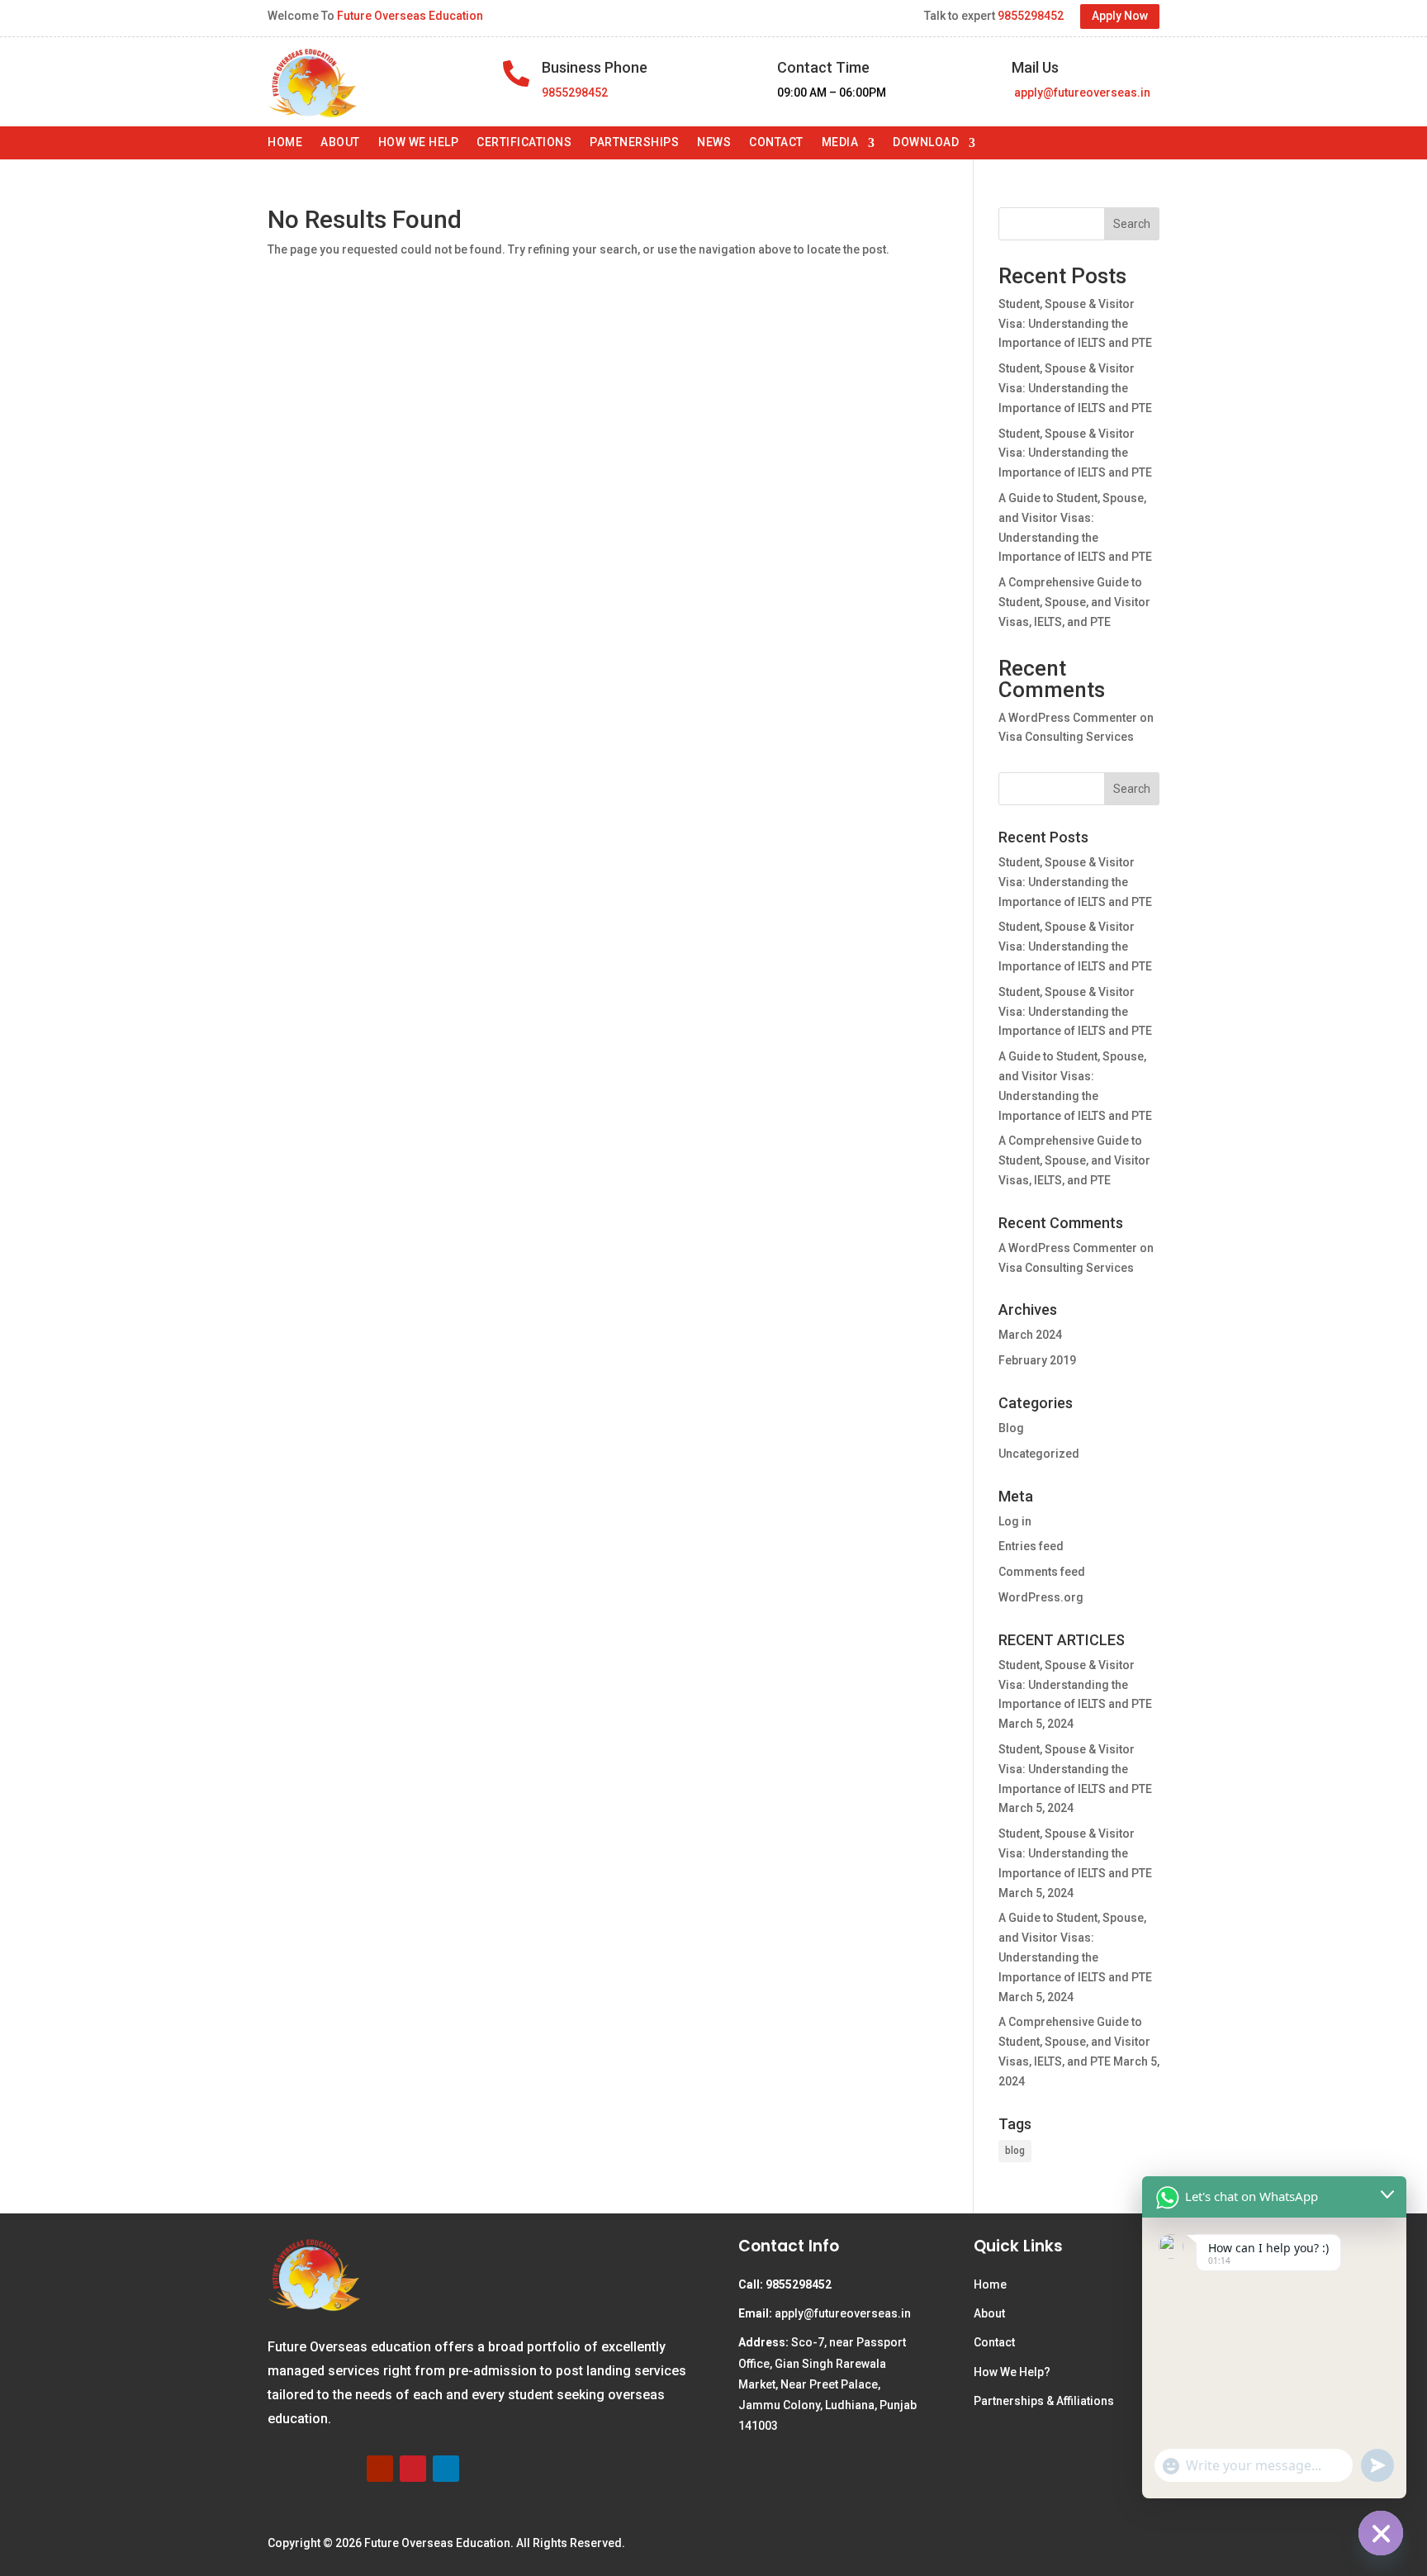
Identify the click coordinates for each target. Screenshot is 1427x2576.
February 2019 (1037, 1360)
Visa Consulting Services (1066, 737)
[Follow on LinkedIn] (446, 2469)
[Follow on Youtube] (380, 2469)
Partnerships (634, 142)
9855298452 (1031, 16)
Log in (1015, 1521)
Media (840, 142)
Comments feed (1042, 1572)
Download (926, 142)
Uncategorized (1039, 1454)
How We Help (419, 142)
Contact (776, 142)
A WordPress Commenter (1068, 718)
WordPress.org (1041, 1597)
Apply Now (1120, 16)
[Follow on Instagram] (314, 2469)
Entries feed (1031, 1546)
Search (1132, 224)
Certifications (524, 142)
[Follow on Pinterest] (413, 2469)
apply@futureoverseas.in (1081, 93)
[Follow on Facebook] (281, 2469)
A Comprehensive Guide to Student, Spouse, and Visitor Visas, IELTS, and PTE (1074, 602)
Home (285, 142)
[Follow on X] (347, 2469)
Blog (1011, 1428)
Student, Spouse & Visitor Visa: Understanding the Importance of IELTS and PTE (1075, 324)
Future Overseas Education (410, 16)
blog (1015, 2151)
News (714, 142)
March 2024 (1030, 1335)
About (340, 142)
